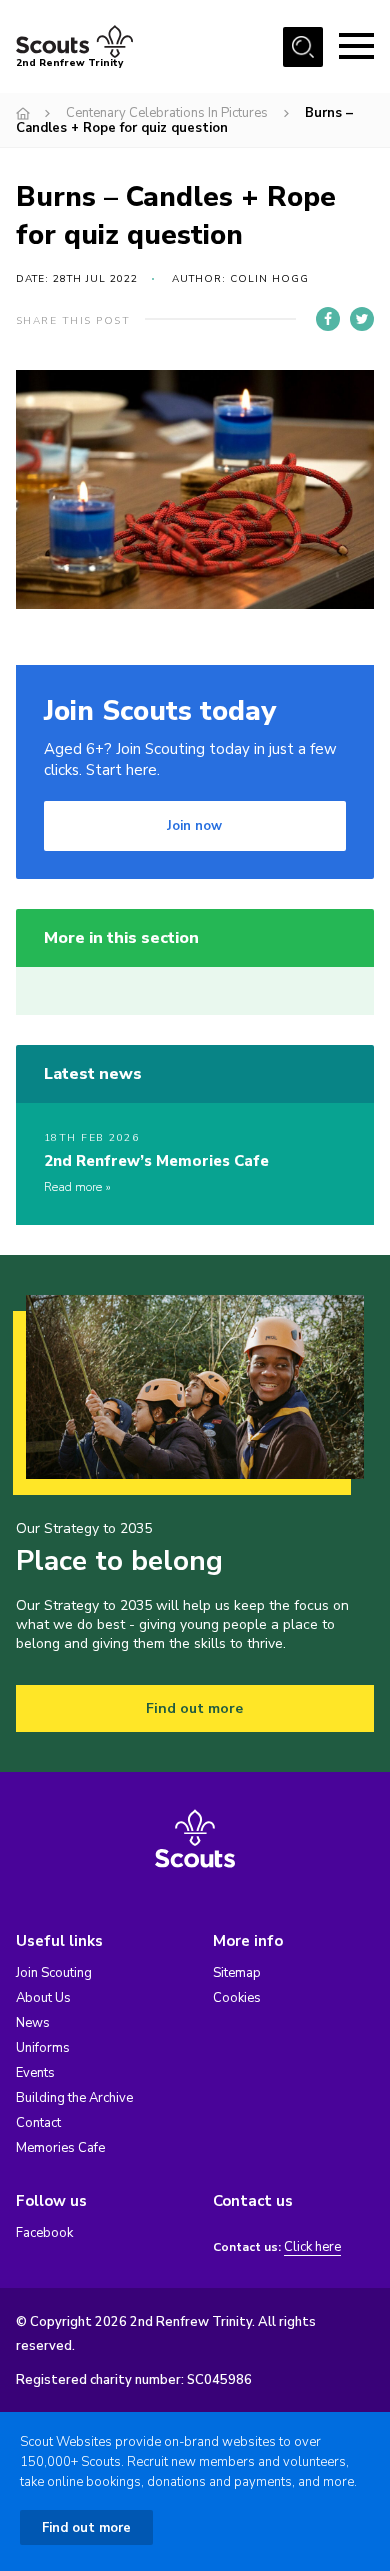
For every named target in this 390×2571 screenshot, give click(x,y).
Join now (194, 826)
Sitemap (237, 1973)
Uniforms (43, 2048)
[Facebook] (328, 319)
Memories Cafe (60, 2148)
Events (35, 2073)
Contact (38, 2123)
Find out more (194, 1708)
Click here (312, 2247)
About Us (43, 1998)
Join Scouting (54, 1973)
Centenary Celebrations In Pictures (167, 113)
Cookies (237, 1998)
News (33, 2023)
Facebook (44, 2233)
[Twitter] (362, 319)
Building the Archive (74, 2098)
